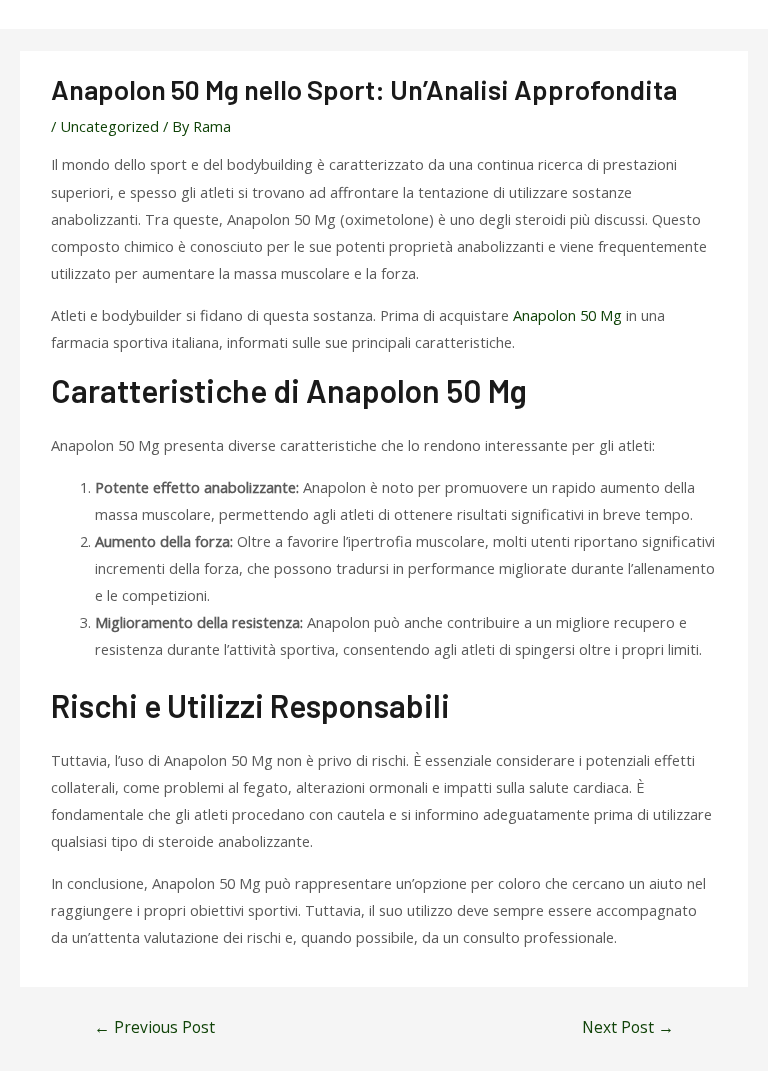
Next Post (628, 1027)
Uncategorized (109, 126)
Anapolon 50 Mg (567, 315)
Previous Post (154, 1027)
